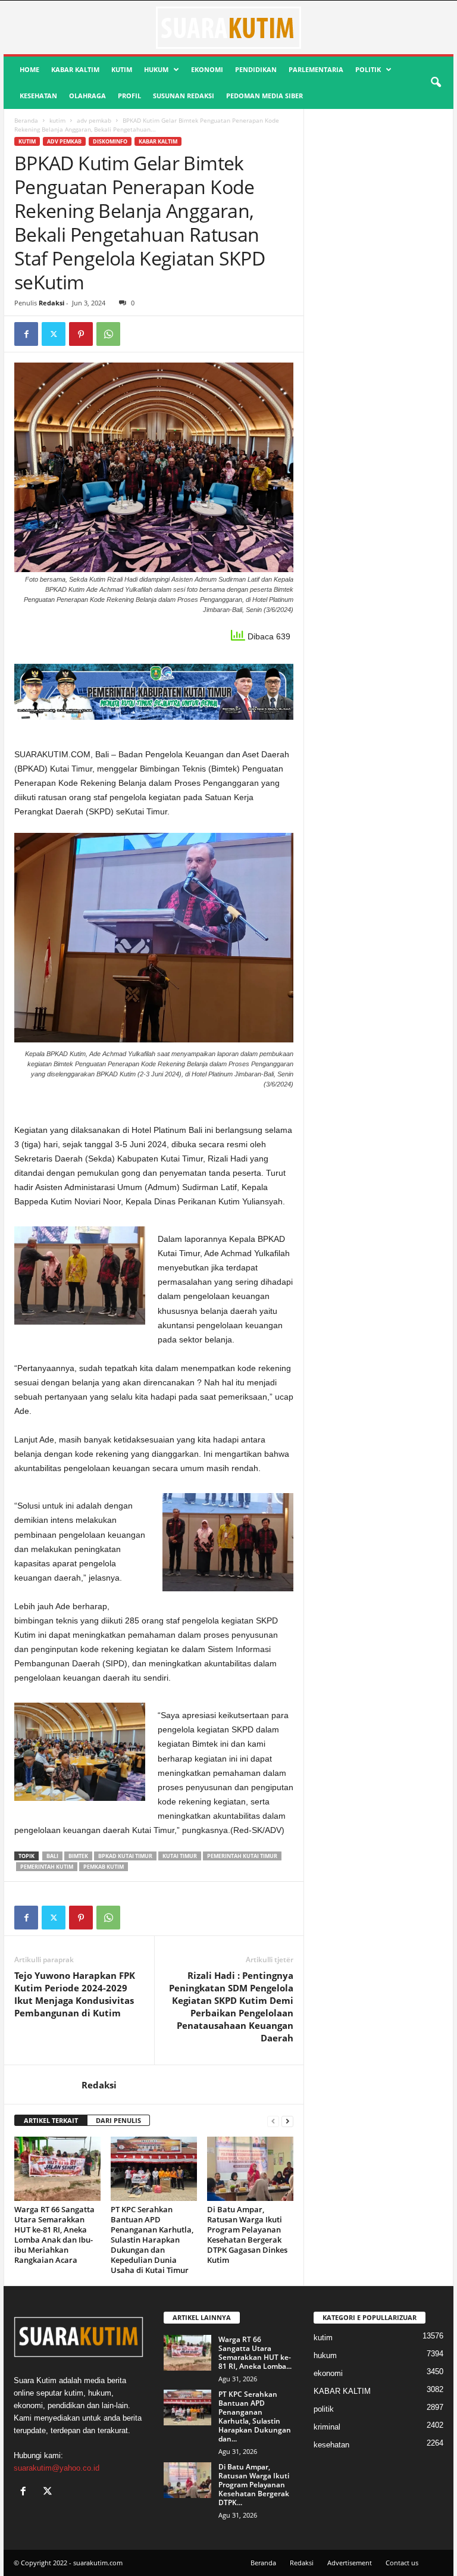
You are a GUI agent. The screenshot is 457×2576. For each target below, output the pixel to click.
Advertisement (350, 2563)
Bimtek (78, 1856)
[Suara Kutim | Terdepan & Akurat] (228, 27)
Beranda (26, 120)
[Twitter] (54, 334)
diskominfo (110, 141)
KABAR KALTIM (75, 69)
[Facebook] (26, 334)
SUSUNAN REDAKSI (184, 96)
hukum (156, 69)
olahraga (87, 96)
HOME (29, 69)
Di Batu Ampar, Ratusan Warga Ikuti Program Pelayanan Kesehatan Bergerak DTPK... (254, 2485)
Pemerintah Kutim (47, 1867)
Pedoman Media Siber (265, 96)
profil (129, 96)
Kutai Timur (180, 1856)
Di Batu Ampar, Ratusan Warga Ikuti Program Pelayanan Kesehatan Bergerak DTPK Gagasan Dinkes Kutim (247, 2235)
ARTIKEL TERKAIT (51, 2120)
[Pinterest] (81, 334)
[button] (436, 83)
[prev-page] (273, 2121)
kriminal (327, 2427)
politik (368, 69)
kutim (122, 69)
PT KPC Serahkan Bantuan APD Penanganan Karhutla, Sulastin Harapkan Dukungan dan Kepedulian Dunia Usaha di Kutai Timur (152, 2240)
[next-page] (287, 2121)
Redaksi (51, 303)
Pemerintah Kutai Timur (242, 1856)
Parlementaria (316, 69)
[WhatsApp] (108, 334)
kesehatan (38, 96)
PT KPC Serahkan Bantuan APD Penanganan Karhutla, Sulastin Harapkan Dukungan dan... (255, 2416)
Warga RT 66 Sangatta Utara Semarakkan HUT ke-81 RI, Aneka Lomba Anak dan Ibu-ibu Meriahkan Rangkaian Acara (54, 2235)
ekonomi (207, 69)
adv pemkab (94, 120)
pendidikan (256, 69)
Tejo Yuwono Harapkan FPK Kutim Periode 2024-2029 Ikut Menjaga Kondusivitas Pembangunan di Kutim (75, 1994)
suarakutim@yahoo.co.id (57, 2468)
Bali (52, 1856)
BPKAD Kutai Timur (125, 1856)
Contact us (402, 2563)
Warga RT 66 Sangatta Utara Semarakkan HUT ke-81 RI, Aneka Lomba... (255, 2353)
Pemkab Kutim (104, 1867)
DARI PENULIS (118, 2120)
